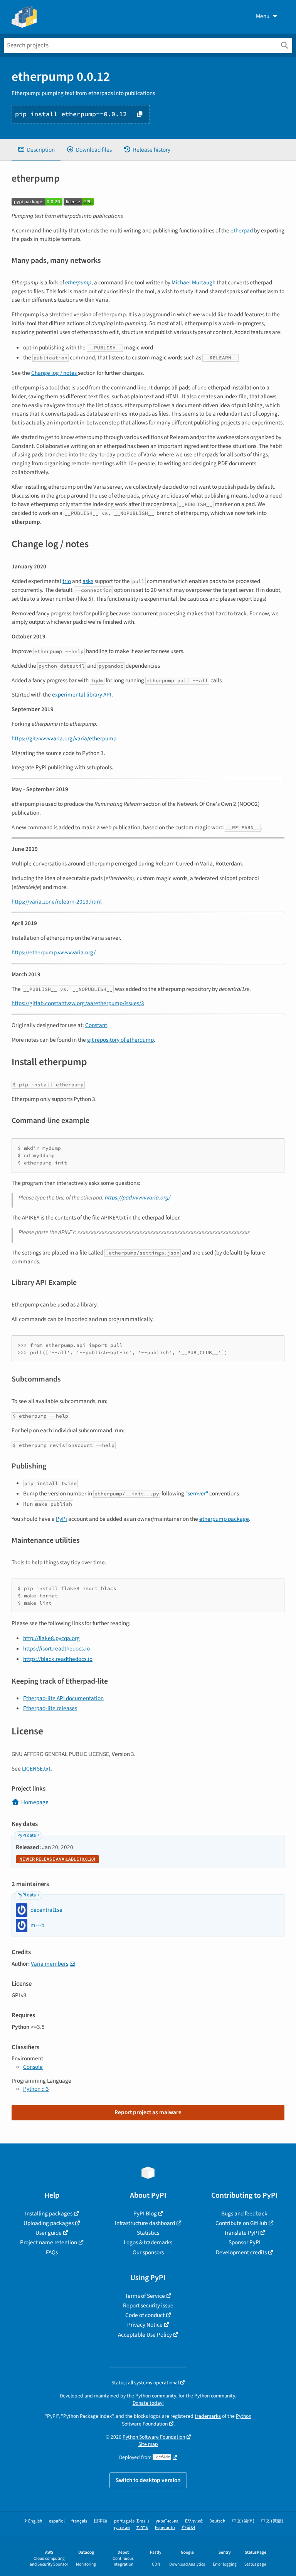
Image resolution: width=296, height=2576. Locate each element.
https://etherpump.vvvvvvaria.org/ (54, 952)
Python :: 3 (36, 2089)
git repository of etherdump (120, 1040)
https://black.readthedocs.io (58, 1659)
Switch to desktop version (148, 2480)
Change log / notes (55, 373)
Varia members (50, 1964)
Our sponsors (148, 2252)
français (79, 2521)
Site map (148, 2444)
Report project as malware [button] (148, 2112)
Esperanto (165, 2528)
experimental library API (82, 695)
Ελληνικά (194, 2521)
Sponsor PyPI (245, 2242)
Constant (96, 1025)
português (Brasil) (132, 2521)
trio (67, 581)
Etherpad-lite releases (50, 1708)
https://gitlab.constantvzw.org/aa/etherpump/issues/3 (78, 1003)
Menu (263, 16)
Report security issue (148, 2305)
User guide (49, 2233)
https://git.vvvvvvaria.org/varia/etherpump (64, 738)
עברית (142, 2528)
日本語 (101, 2521)
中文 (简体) (243, 2521)
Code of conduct (145, 2315)
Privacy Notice (145, 2325)
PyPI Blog (145, 2213)
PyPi (61, 1519)
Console (33, 2067)
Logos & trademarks (148, 2242)
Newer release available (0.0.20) (57, 1859)
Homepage (35, 1802)
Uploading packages (49, 2223)
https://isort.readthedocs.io (56, 1649)
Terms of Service (145, 2296)
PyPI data (27, 1835)
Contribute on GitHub (241, 2223)
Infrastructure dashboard (145, 2223)
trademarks (208, 2416)
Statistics (148, 2233)
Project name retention (49, 2242)
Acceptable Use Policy (145, 2335)
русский (121, 2528)
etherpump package (224, 1519)
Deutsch (217, 2521)
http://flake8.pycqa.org (51, 1638)
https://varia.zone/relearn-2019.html (57, 902)
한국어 (188, 2528)
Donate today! (148, 2403)
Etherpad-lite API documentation (63, 1698)
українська (167, 2521)
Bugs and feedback (244, 2213)
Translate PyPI (241, 2233)
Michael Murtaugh (193, 282)
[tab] (36, 150)
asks (88, 581)
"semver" (197, 1493)
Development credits (241, 2252)
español (57, 2521)
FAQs (52, 2252)
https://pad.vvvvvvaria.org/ (138, 1198)
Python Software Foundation (154, 2437)
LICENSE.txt (36, 1769)
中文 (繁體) (272, 2521)
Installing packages (49, 2213)
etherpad (242, 231)
